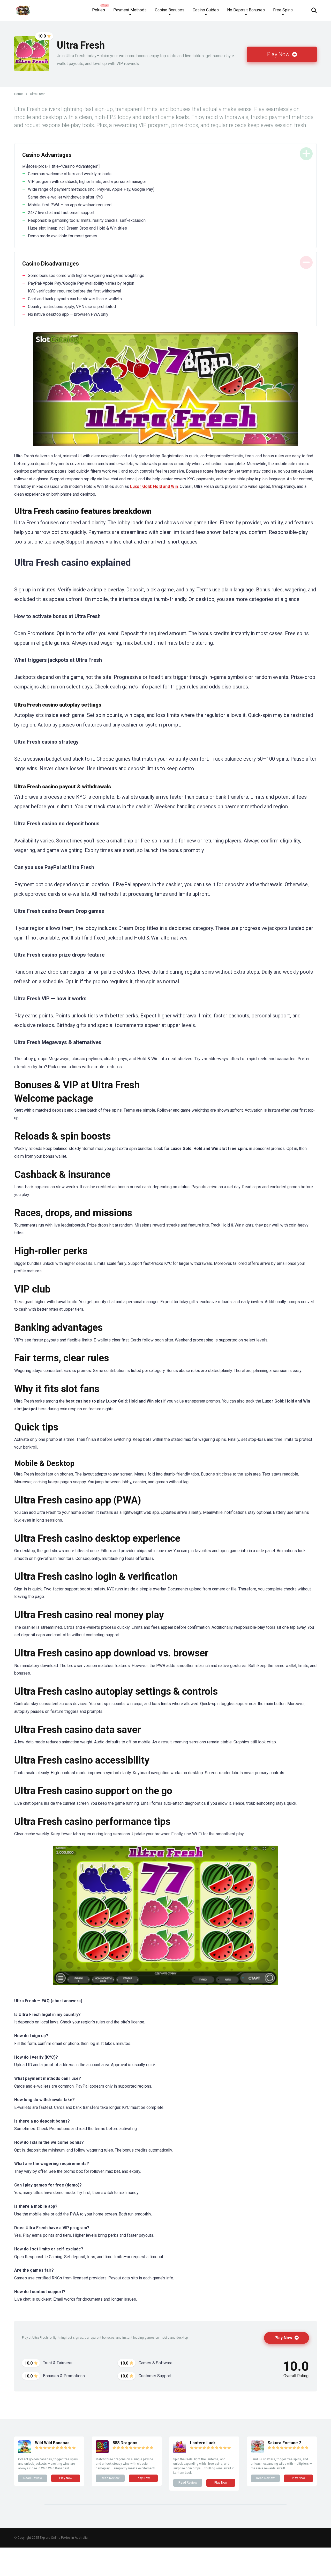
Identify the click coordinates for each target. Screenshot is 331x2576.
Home (18, 94)
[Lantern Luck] (180, 2452)
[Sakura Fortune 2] (257, 2452)
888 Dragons (125, 2443)
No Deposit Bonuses (246, 10)
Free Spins (283, 10)
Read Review (33, 2478)
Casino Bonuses (170, 10)
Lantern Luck (203, 2443)
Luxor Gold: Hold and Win (154, 486)
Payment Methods (130, 10)
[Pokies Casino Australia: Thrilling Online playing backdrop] (23, 8)
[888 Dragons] (102, 2452)
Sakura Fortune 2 (284, 2443)
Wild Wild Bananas (52, 2443)
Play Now (279, 54)
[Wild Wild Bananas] (25, 2452)
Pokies (99, 10)
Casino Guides (206, 10)
